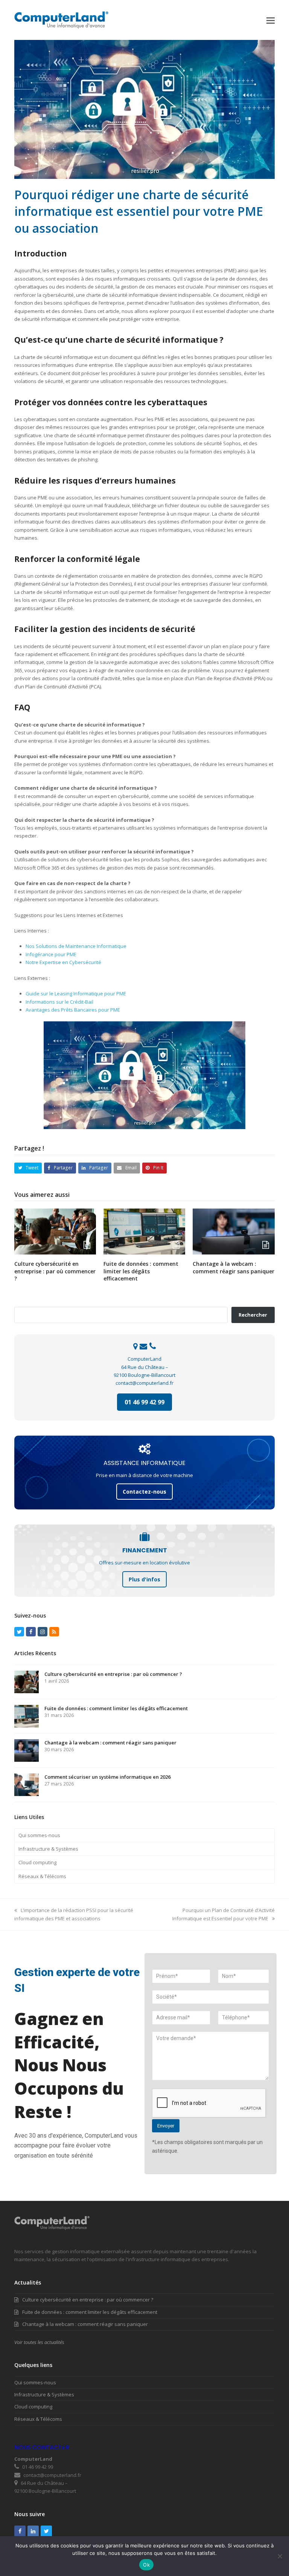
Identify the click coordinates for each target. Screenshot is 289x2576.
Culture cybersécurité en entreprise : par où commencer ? (55, 1271)
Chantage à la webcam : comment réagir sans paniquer (233, 1267)
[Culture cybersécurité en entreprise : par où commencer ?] (55, 1231)
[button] (271, 20)
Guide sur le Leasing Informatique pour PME (76, 993)
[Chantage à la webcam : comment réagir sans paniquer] (233, 1231)
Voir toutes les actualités (39, 2342)
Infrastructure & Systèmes (48, 1849)
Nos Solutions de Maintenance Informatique (76, 946)
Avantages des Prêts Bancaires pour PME (73, 1010)
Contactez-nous (144, 1492)
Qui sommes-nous (39, 1835)
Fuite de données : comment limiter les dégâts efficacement (141, 1271)
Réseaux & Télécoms (42, 1876)
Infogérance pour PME (51, 954)
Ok (146, 2565)
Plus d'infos (144, 1579)
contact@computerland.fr (144, 1383)
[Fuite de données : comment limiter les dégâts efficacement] (144, 1231)
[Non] (280, 2556)
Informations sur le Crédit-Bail (59, 1002)
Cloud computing (37, 1862)
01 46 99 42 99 (144, 1402)
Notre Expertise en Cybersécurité (63, 962)
